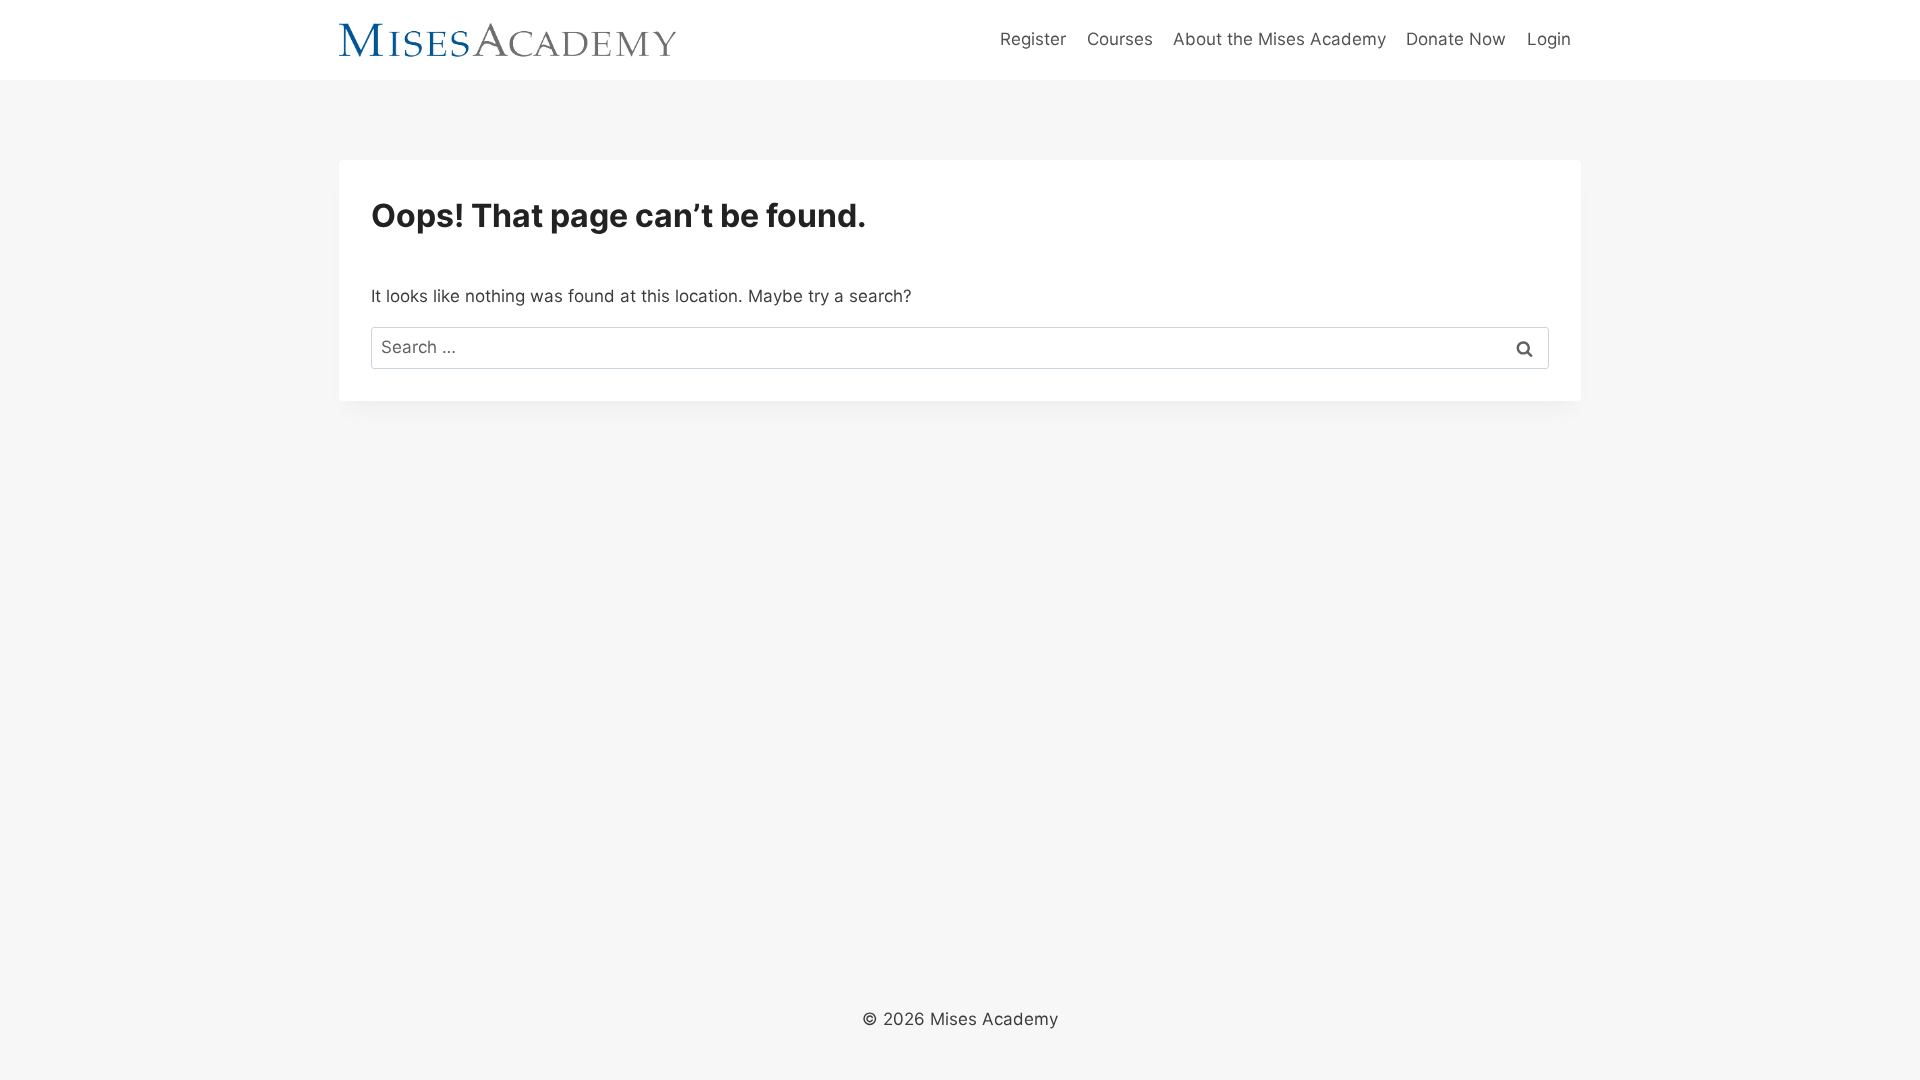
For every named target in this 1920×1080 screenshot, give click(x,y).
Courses (1120, 39)
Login (1549, 39)
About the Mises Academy (1279, 39)
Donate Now (1456, 39)
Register (1033, 39)
